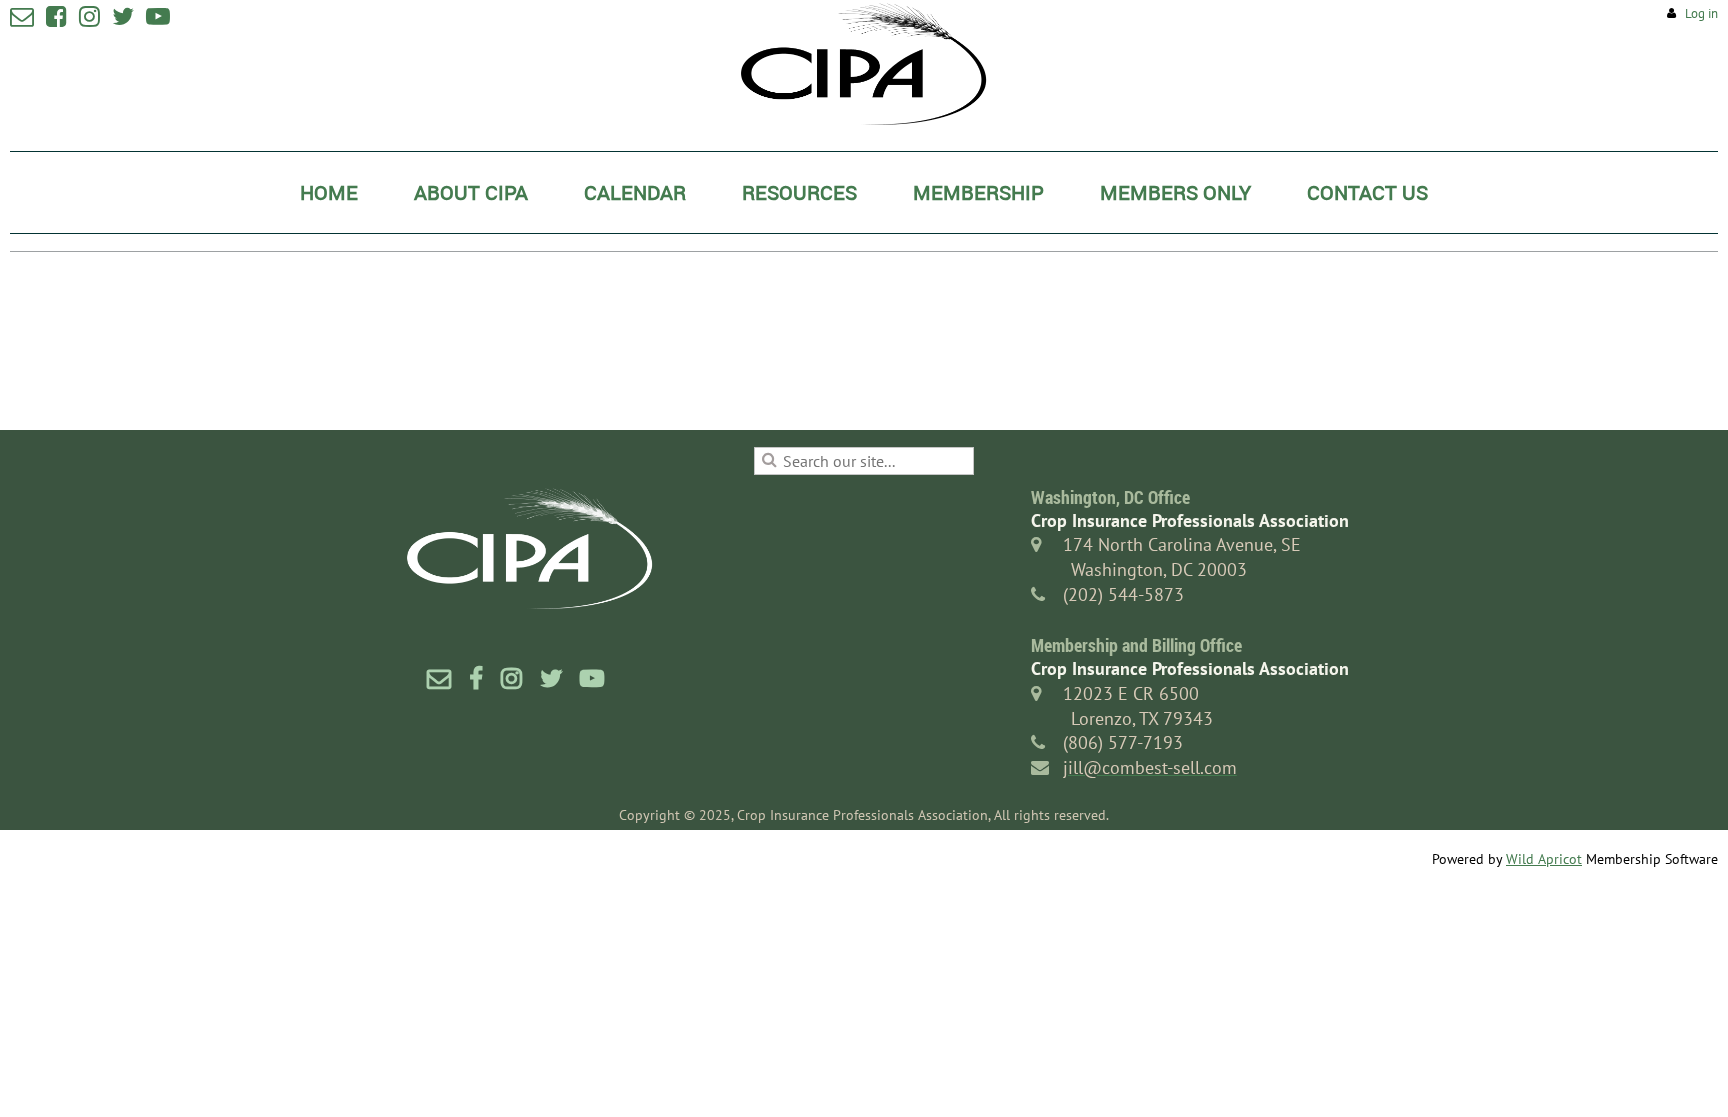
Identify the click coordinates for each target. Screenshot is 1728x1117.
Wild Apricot (1544, 859)
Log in (1701, 13)
